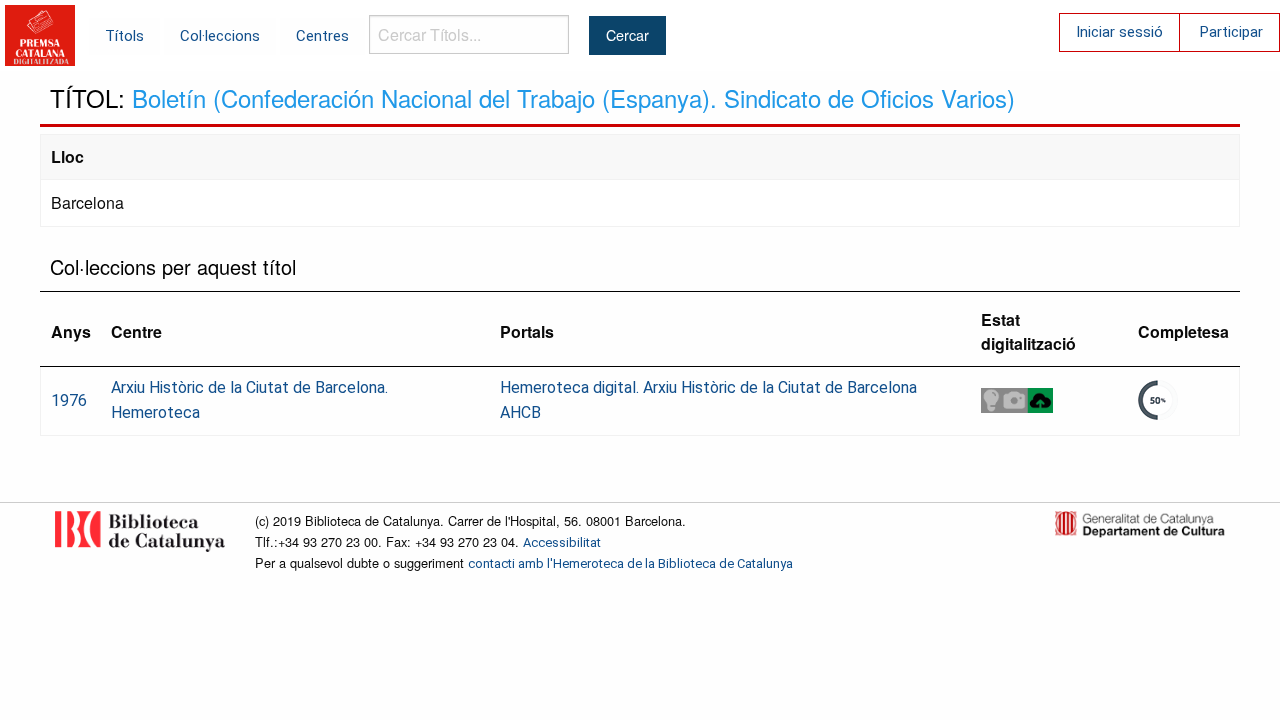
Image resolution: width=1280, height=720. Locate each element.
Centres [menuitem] (322, 36)
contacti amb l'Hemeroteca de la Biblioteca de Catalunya (630, 563)
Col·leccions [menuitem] (220, 36)
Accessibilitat (562, 542)
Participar (1231, 32)
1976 (69, 400)
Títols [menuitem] (124, 36)
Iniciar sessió (1119, 32)
